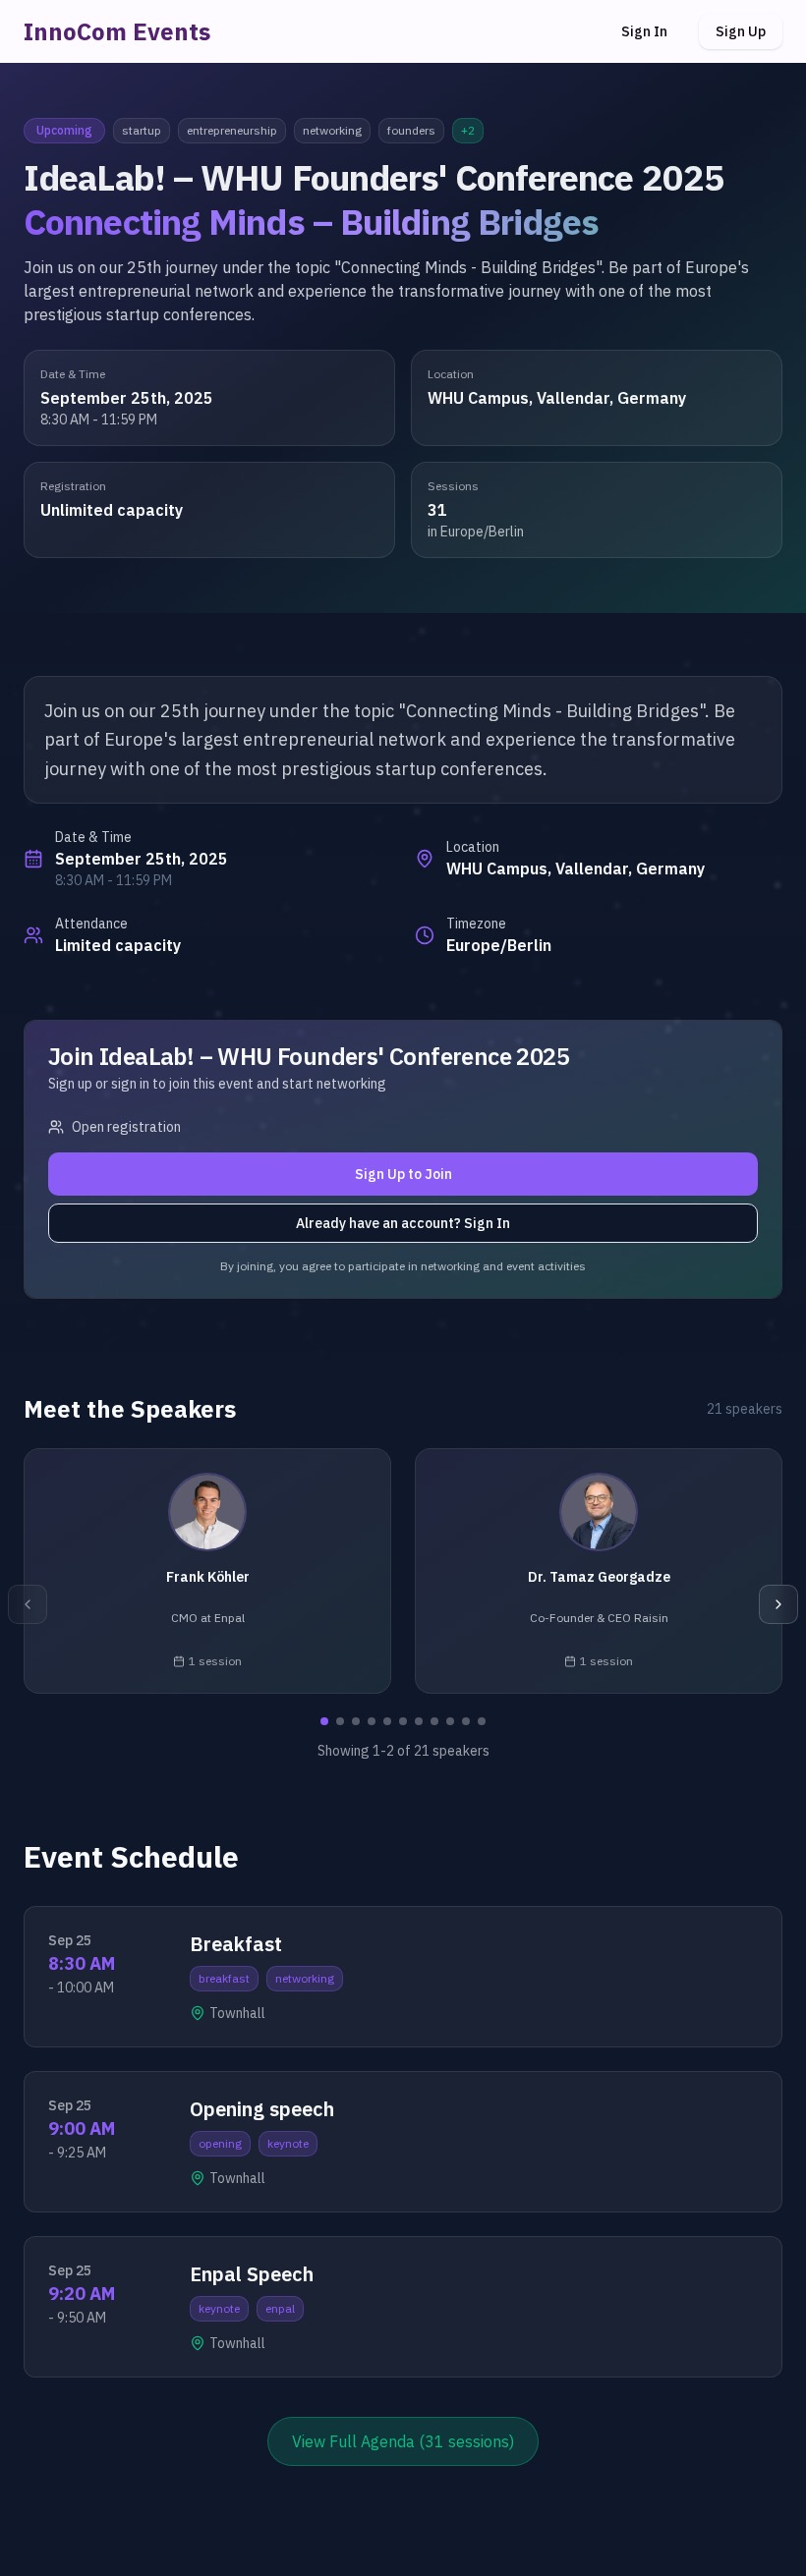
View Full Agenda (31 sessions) (403, 2441)
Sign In (644, 31)
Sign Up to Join (403, 1174)
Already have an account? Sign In (403, 1223)
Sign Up (741, 31)
